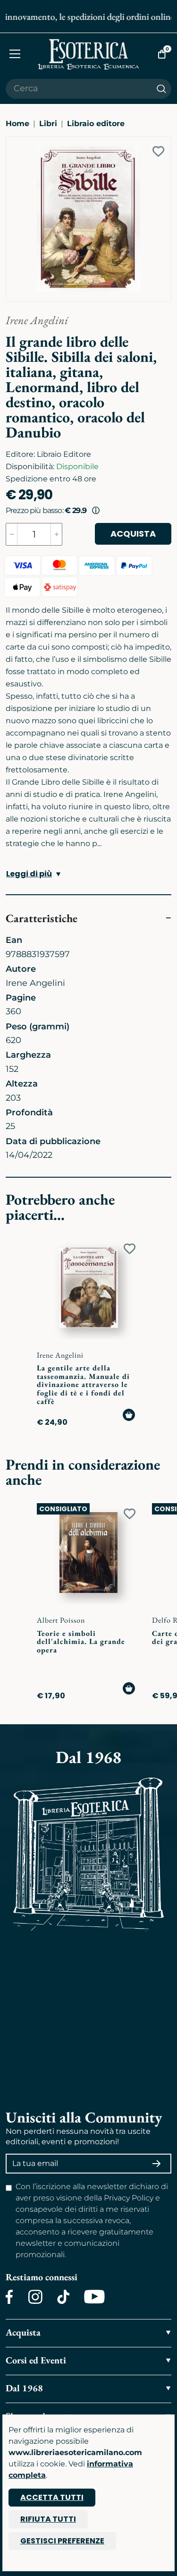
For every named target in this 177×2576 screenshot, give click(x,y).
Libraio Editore (64, 454)
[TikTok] (63, 2297)
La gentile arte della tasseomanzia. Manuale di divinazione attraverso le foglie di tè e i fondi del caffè (83, 1384)
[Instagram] (35, 2297)
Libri (48, 124)
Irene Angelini (37, 320)
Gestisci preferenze (62, 2541)
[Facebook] (9, 2297)
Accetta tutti (52, 2497)
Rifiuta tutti (48, 2519)
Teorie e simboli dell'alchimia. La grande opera (81, 1642)
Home (17, 124)
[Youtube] (94, 2297)
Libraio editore (96, 124)
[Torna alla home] (89, 54)
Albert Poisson (61, 1620)
